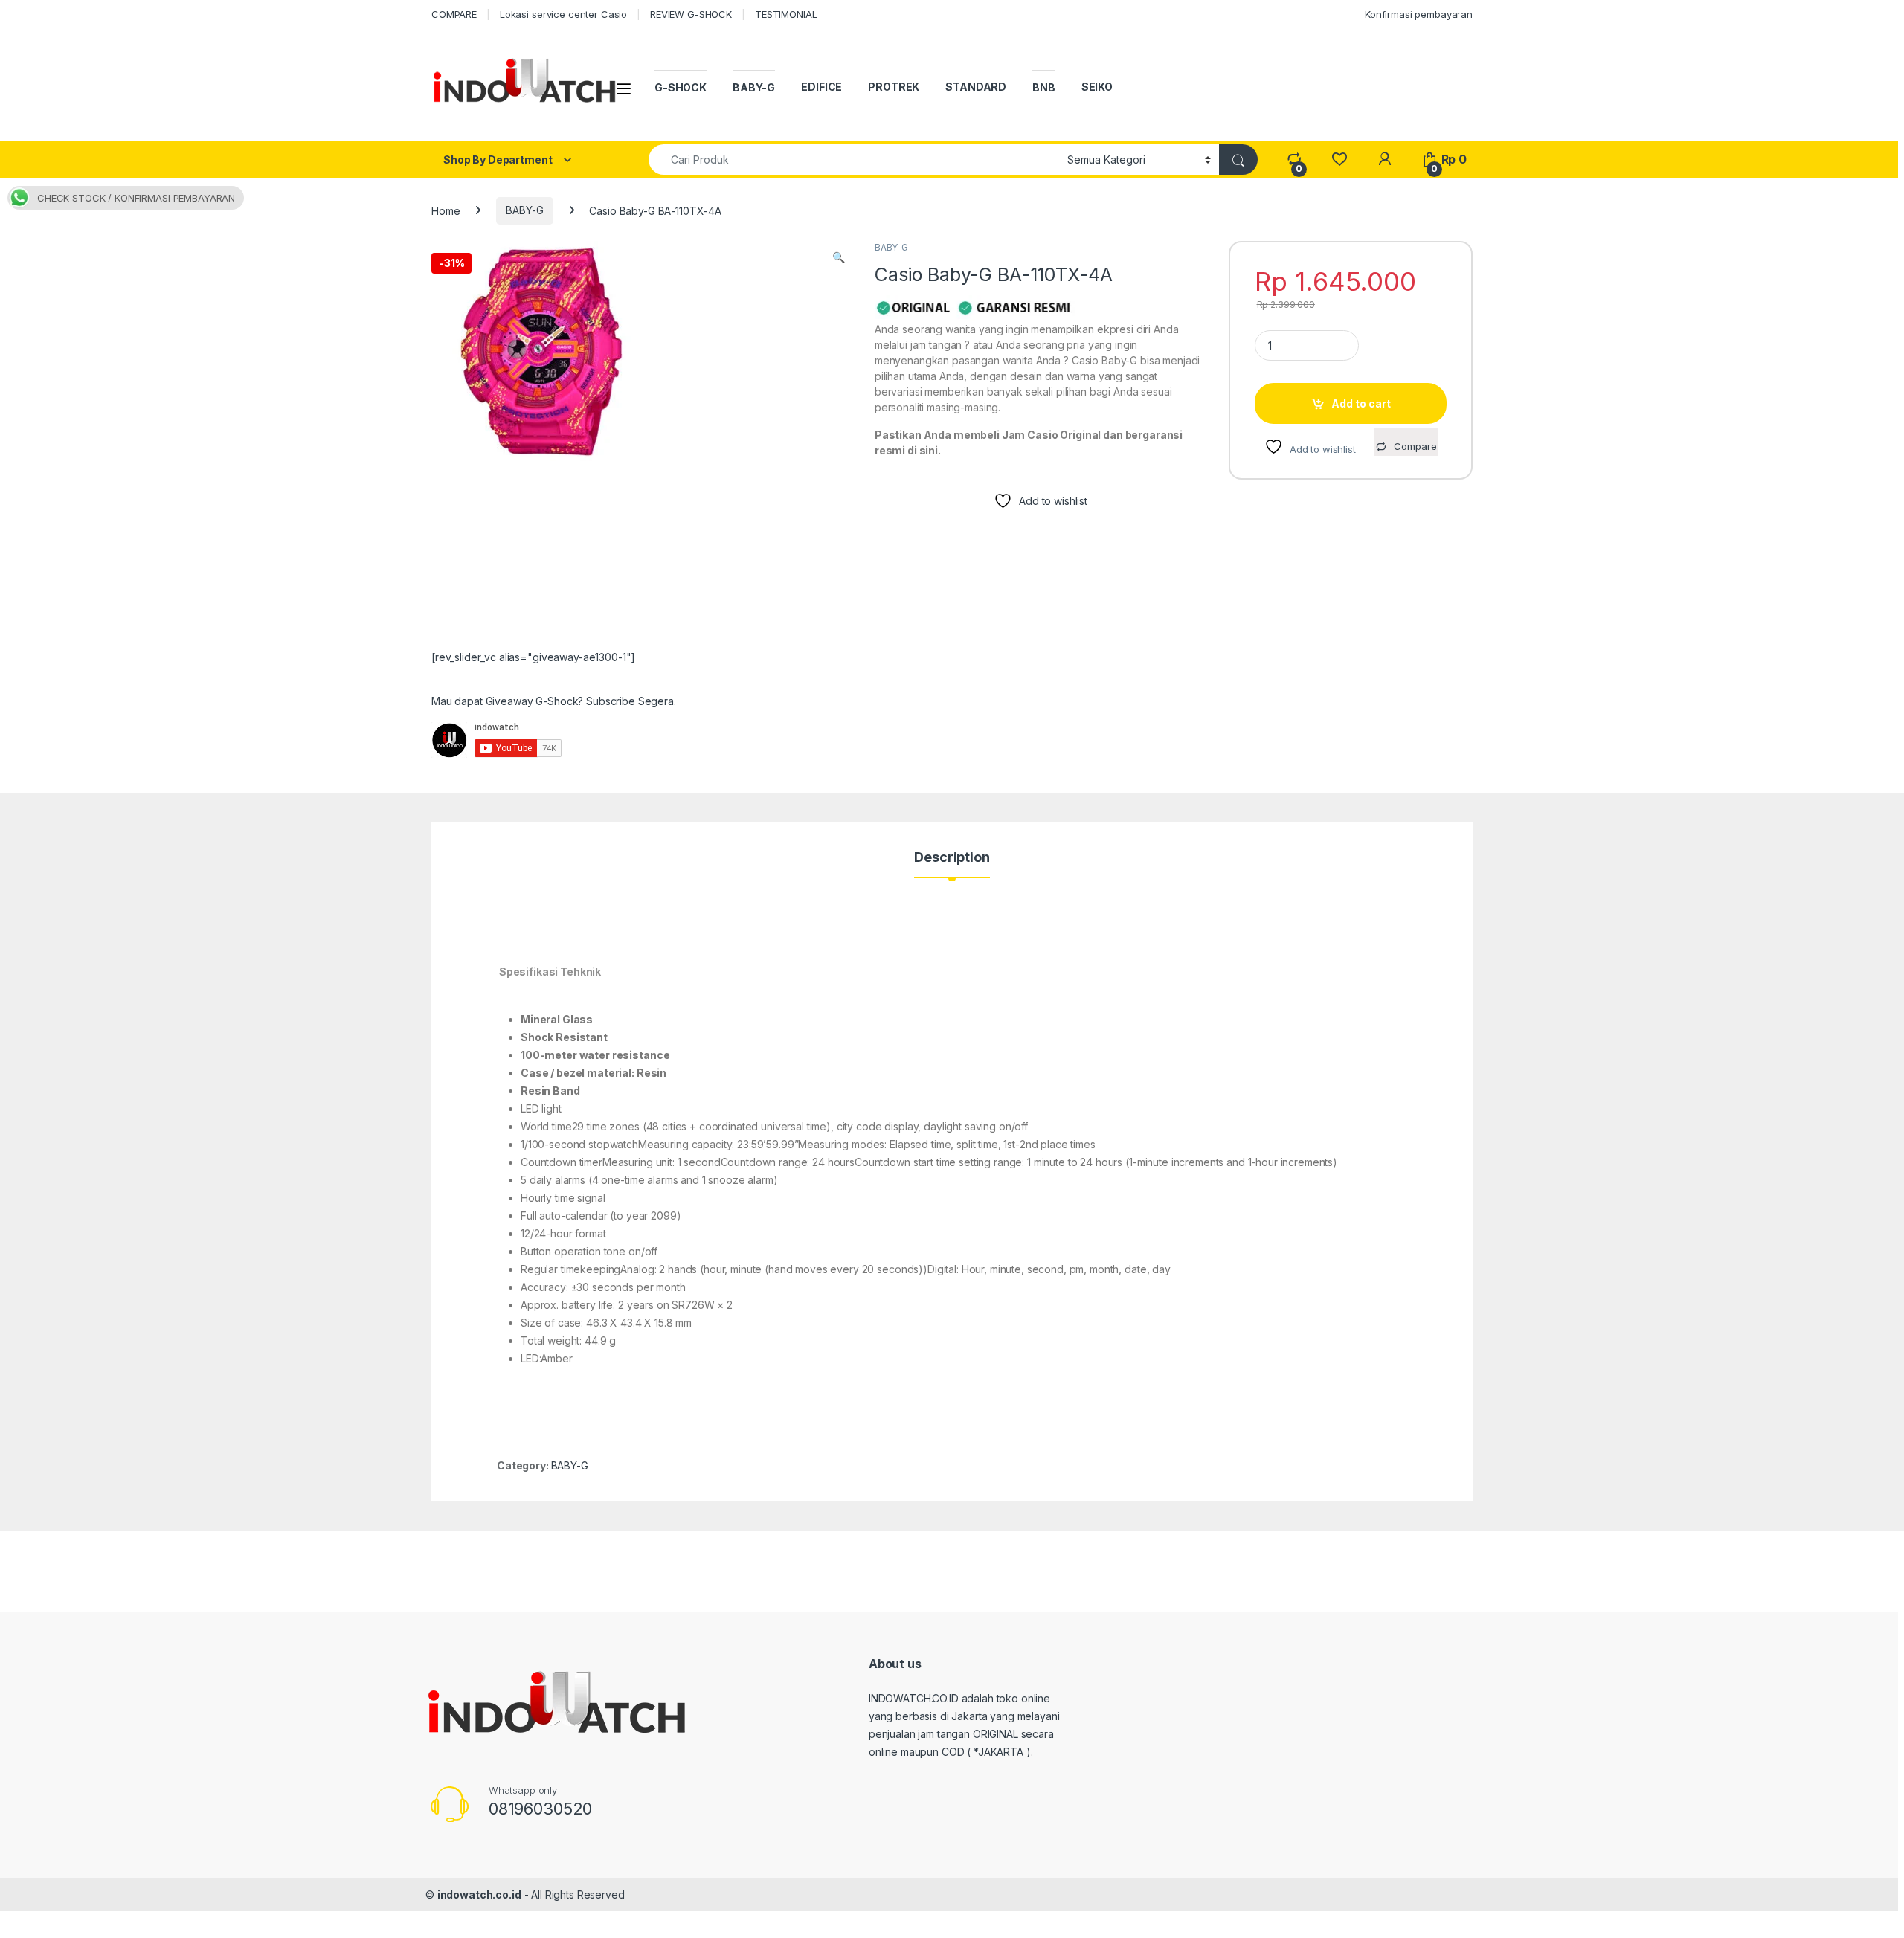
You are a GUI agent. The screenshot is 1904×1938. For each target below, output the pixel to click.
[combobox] (854, 160)
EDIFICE (821, 87)
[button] (839, 257)
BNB (1044, 87)
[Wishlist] (1339, 160)
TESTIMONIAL (786, 14)
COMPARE (454, 14)
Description (952, 858)
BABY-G (754, 87)
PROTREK (894, 87)
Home (446, 210)
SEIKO (1097, 87)
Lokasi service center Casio (563, 14)
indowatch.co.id (479, 1894)
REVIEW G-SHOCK (691, 14)
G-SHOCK (681, 87)
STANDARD (976, 87)
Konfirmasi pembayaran (1419, 14)
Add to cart (1361, 403)
